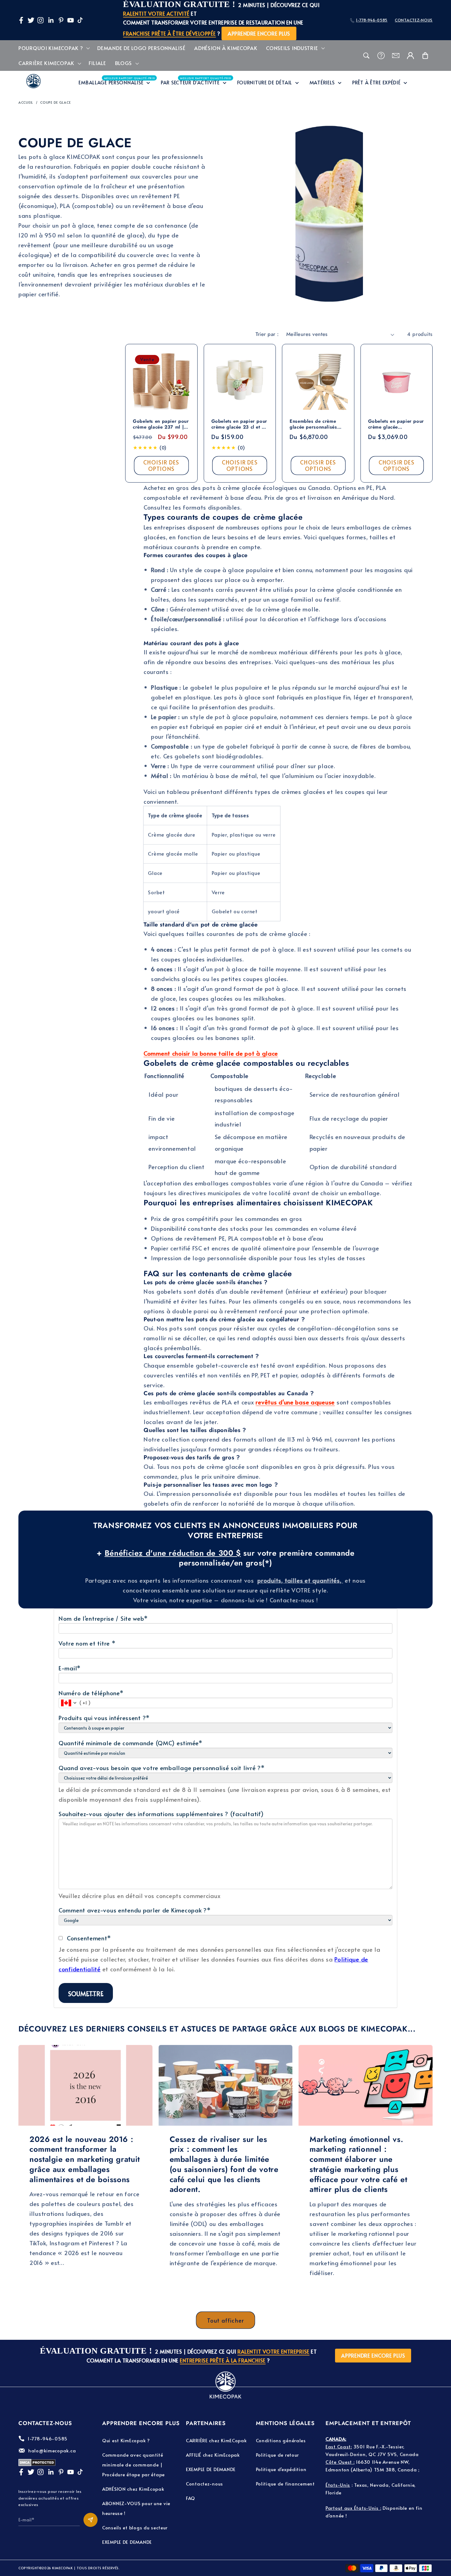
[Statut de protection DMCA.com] (37, 2464)
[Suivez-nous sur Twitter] (31, 20)
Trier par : (267, 334)
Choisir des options (161, 465)
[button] (54, 48)
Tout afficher (226, 2320)
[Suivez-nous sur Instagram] (40, 20)
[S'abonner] (91, 2520)
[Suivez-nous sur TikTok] (80, 20)
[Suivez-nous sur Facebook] (21, 20)
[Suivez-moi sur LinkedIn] (51, 20)
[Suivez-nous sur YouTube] (71, 20)
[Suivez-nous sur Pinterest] (61, 20)
